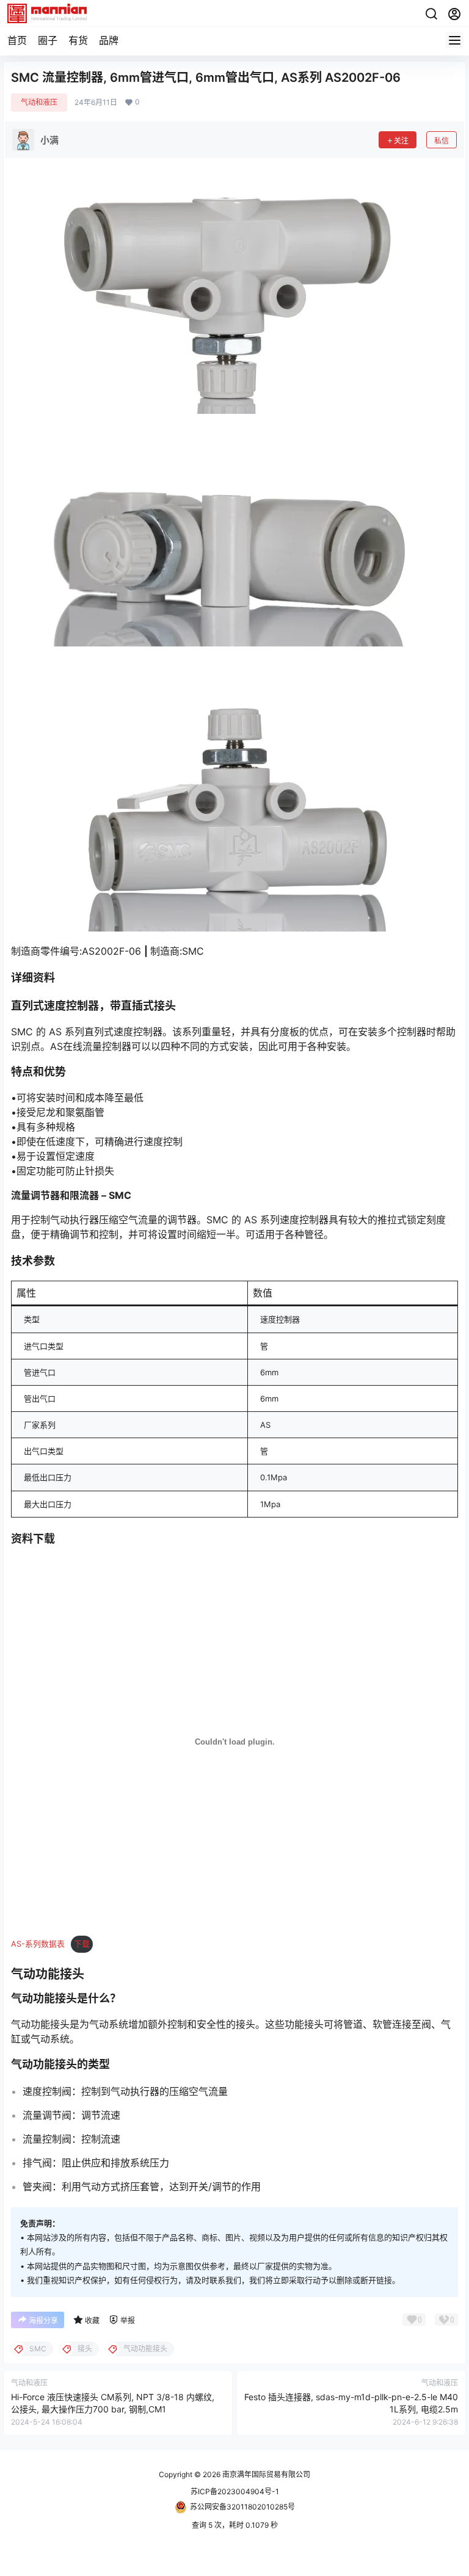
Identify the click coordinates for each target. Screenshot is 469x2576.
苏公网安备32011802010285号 (242, 2507)
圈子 (48, 40)
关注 (401, 141)
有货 (78, 40)
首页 (17, 40)
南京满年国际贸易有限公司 (265, 2474)
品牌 (109, 40)
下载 (82, 1944)
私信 (442, 141)
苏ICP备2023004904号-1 (235, 2491)
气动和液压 (39, 102)
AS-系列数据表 (38, 1944)
